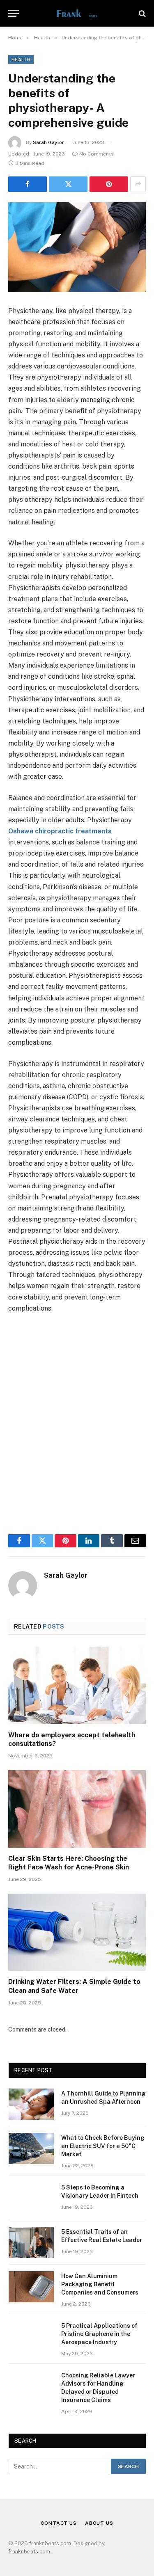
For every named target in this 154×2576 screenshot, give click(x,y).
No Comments (97, 154)
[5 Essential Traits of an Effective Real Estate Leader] (31, 2242)
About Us (99, 2523)
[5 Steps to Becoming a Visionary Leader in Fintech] (31, 2198)
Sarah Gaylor (48, 142)
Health (21, 59)
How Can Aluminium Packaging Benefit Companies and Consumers (100, 2284)
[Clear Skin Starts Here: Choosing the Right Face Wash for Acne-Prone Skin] (77, 1809)
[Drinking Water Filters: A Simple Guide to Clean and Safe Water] (77, 1932)
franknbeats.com (29, 2552)
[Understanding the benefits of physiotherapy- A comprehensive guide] (77, 247)
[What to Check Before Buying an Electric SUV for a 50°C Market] (31, 2148)
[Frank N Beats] (77, 13)
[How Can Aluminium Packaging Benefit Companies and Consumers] (31, 2287)
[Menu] (14, 13)
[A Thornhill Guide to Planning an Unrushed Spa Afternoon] (31, 2104)
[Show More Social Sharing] (138, 184)
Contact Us (59, 2523)
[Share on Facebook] (28, 184)
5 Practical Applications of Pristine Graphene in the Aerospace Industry (99, 2334)
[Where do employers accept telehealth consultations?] (77, 1685)
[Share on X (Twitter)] (68, 184)
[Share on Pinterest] (109, 184)
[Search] (141, 13)
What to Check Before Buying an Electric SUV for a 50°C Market (103, 2146)
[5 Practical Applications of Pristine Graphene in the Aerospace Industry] (31, 2336)
